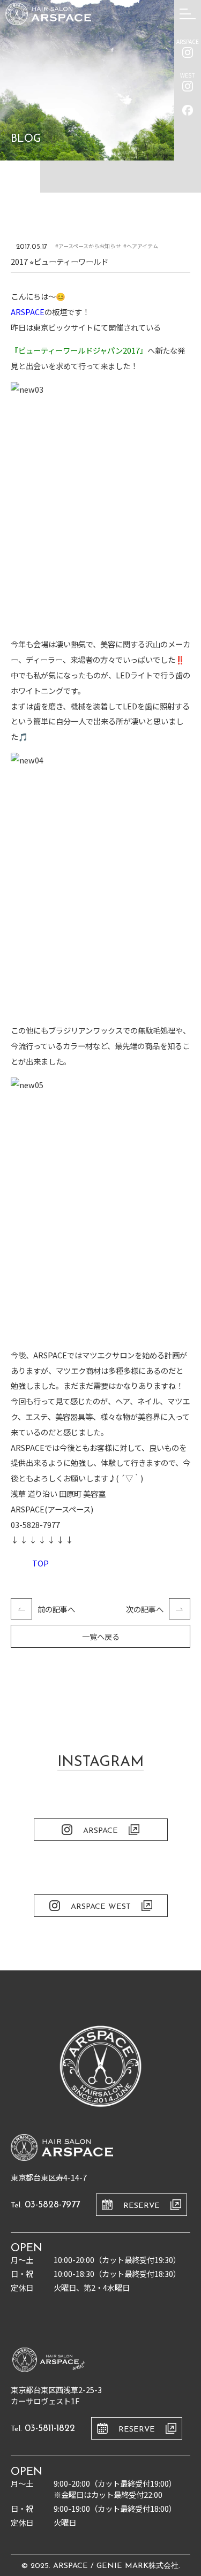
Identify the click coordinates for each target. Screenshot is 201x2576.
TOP (40, 1563)
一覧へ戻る (101, 1636)
